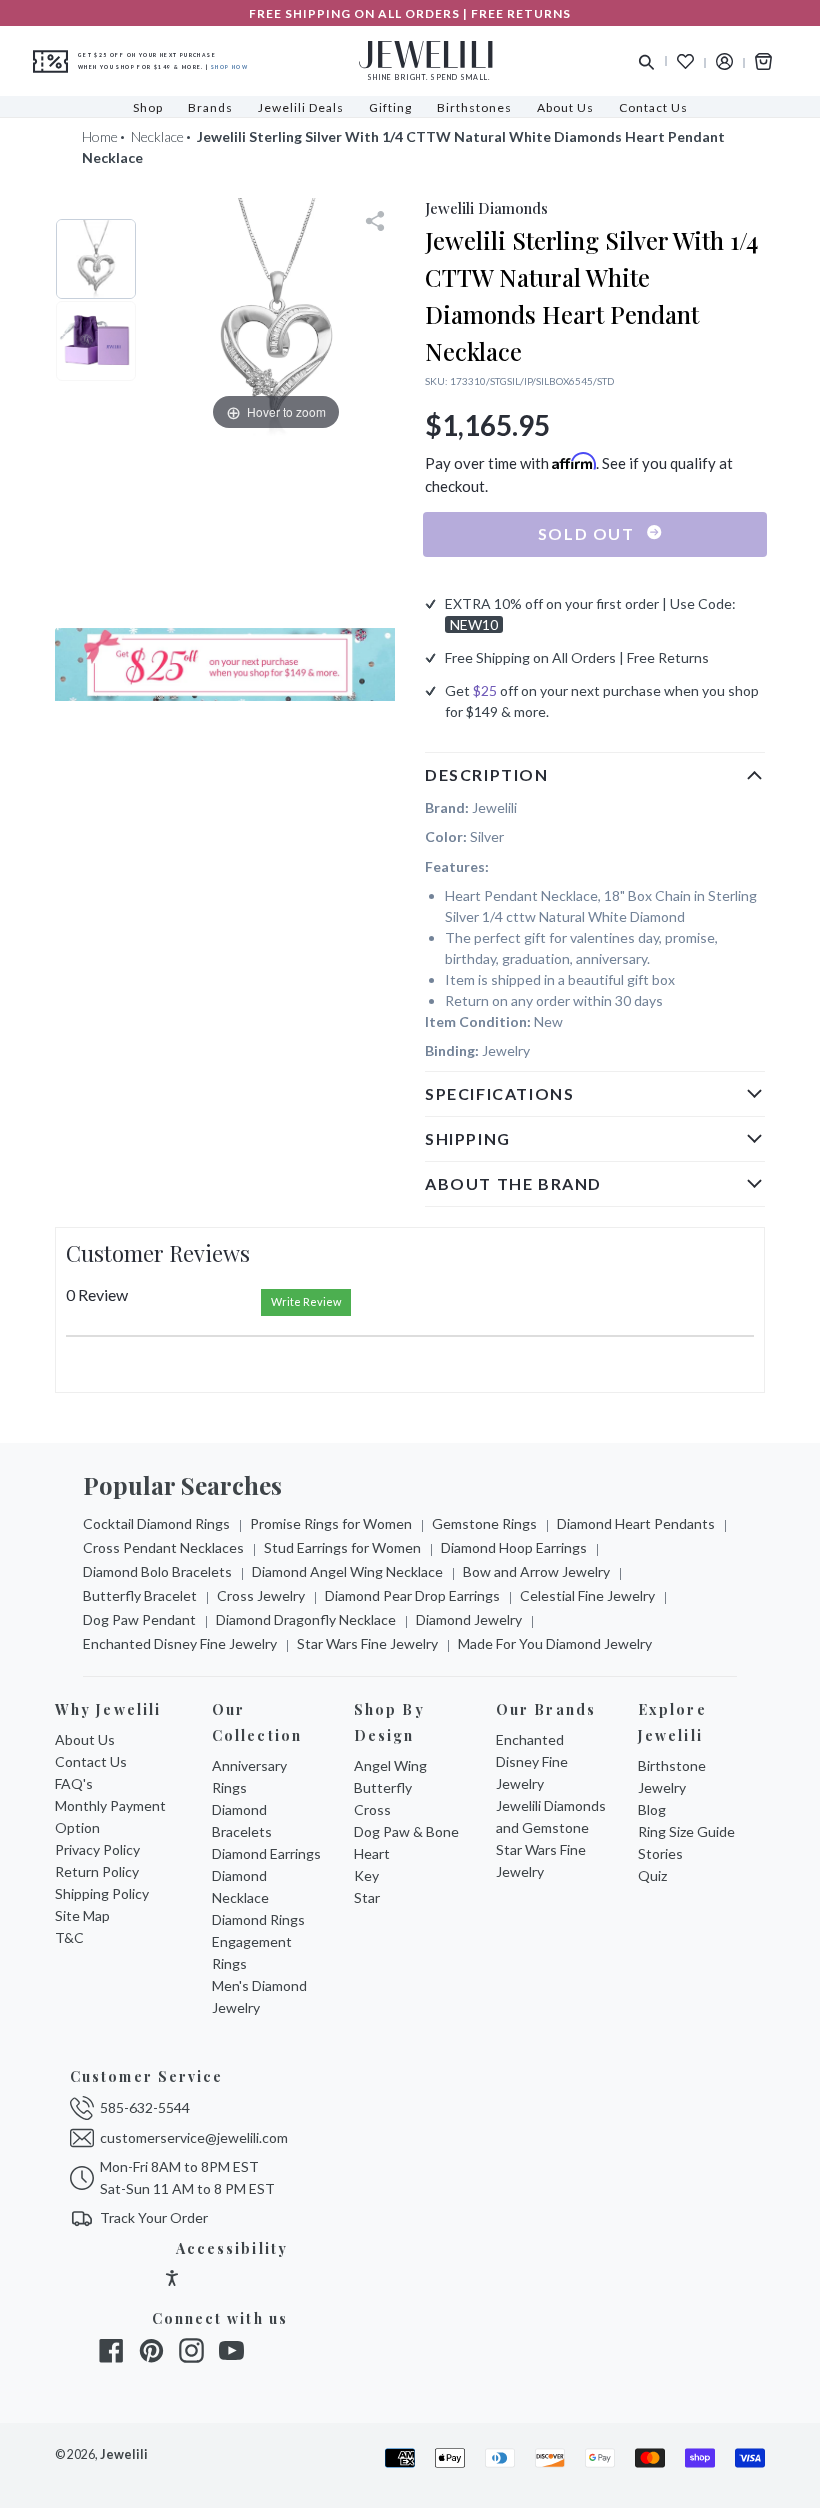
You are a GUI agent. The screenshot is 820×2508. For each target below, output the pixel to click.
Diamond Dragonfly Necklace (306, 1619)
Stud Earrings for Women (342, 1547)
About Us (85, 1739)
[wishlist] (685, 61)
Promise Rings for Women (331, 1523)
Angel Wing (390, 1765)
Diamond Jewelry (469, 1619)
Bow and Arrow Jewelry (536, 1571)
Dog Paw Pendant (139, 1619)
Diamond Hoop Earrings (514, 1547)
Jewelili (124, 2454)
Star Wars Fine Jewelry (367, 1643)
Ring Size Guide (686, 1831)
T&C (69, 1937)
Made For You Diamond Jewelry (555, 1643)
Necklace (157, 136)
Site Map (82, 1915)
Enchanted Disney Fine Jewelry (180, 1643)
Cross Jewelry (261, 1595)
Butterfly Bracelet (140, 1595)
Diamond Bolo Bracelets (157, 1571)
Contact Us (91, 1761)
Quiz (652, 1875)
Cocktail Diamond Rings (156, 1523)
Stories (660, 1853)
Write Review (306, 1301)
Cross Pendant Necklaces (163, 1547)
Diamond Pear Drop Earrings (412, 1595)
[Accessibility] (172, 2280)
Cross (372, 1809)
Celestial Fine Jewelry (587, 1595)
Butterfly (383, 1787)
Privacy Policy (97, 1849)
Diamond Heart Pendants (636, 1523)
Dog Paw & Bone (406, 1831)
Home (100, 136)
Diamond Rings (258, 1919)
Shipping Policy (102, 1893)
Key (366, 1875)
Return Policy (97, 1871)
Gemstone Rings (484, 1523)
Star (367, 1897)
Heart (372, 1853)
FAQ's (74, 1783)
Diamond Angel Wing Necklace (347, 1571)
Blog (652, 1809)
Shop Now (229, 67)
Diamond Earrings (266, 1853)
